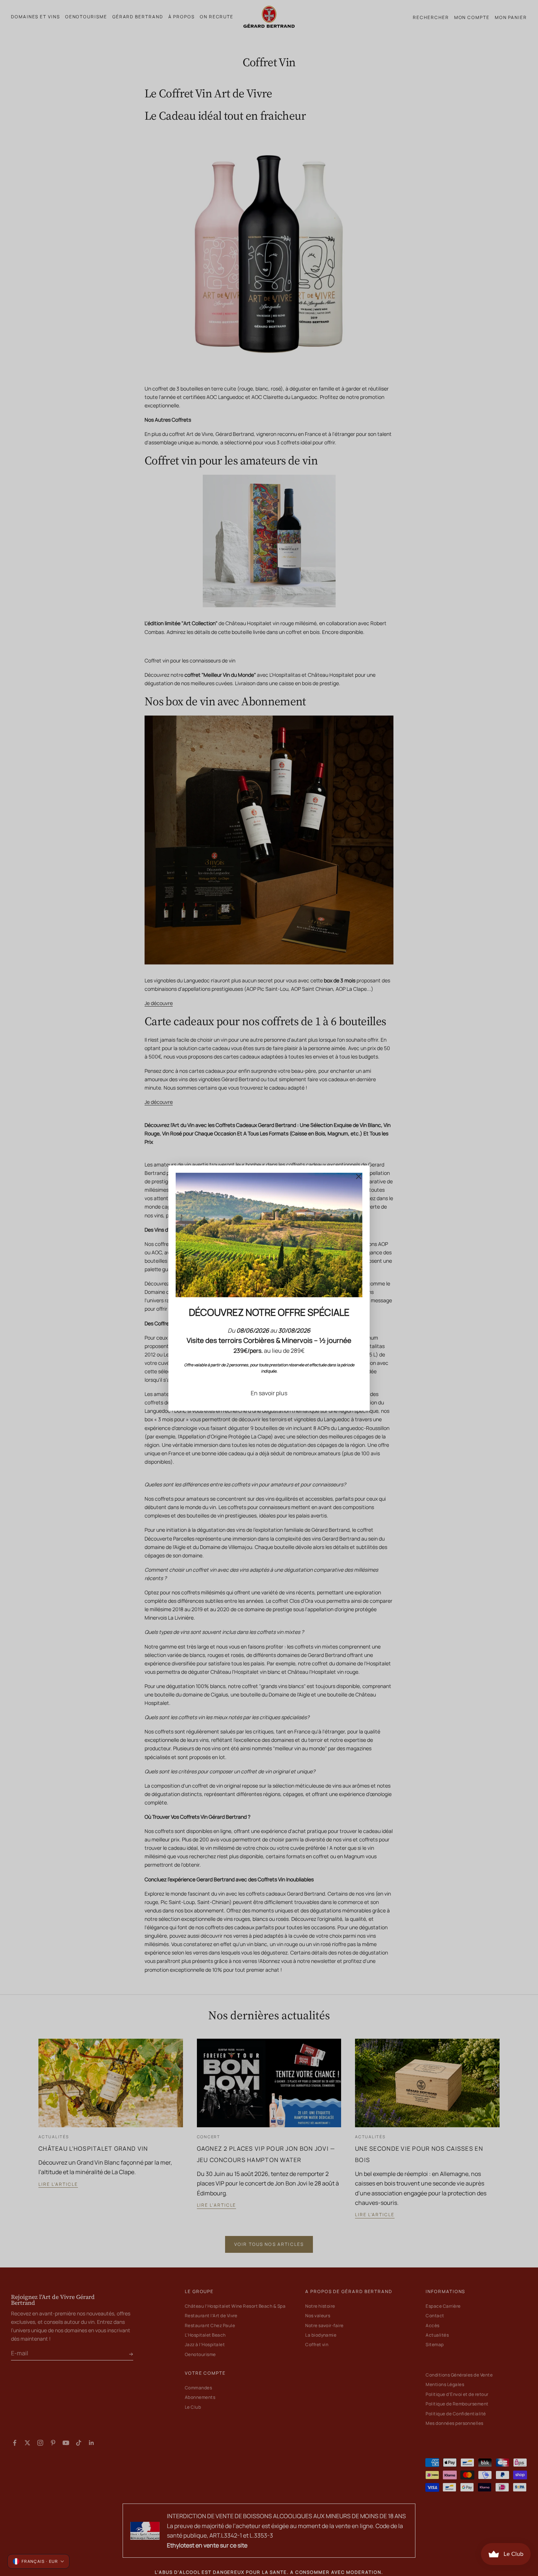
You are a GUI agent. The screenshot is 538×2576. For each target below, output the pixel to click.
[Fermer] (359, 1176)
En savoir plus (269, 1393)
